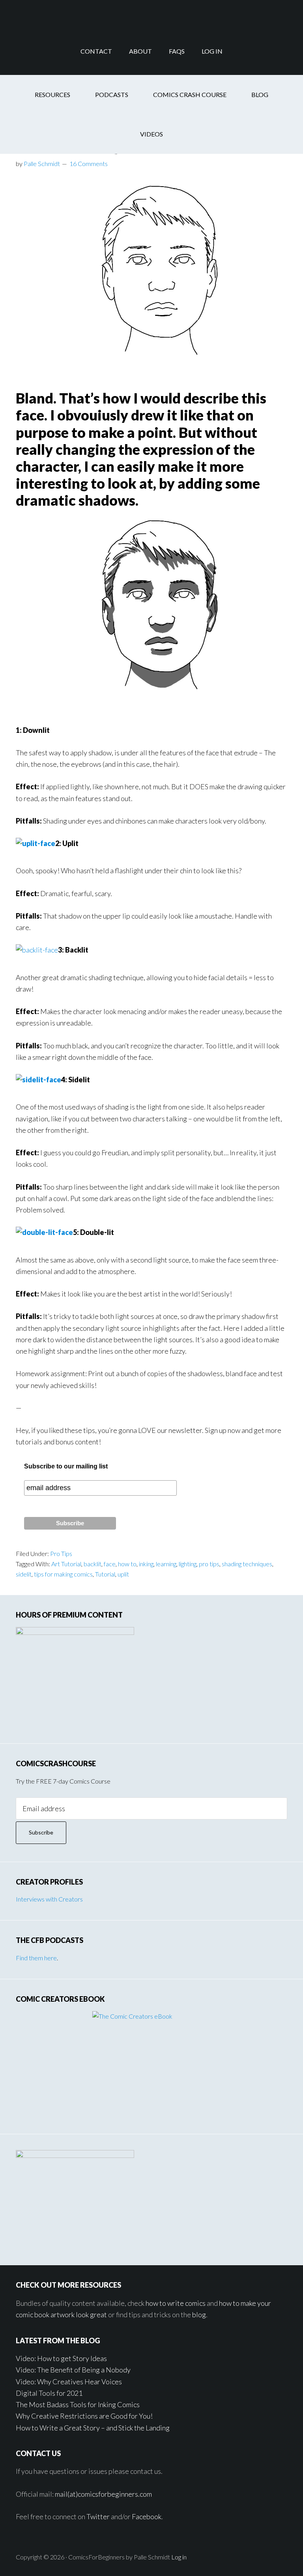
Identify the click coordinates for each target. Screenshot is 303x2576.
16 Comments (89, 163)
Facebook (147, 2516)
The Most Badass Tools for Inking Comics (78, 2404)
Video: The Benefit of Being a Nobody (73, 2370)
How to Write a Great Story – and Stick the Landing (93, 2428)
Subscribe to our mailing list (66, 1466)
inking (146, 1564)
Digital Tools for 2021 (49, 2393)
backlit (93, 1564)
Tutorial (105, 1574)
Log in (179, 2557)
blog (199, 2314)
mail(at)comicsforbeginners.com (103, 2494)
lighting (188, 1564)
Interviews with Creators (49, 1899)
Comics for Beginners (151, 14)
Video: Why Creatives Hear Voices (69, 2382)
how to (127, 1564)
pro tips (209, 1564)
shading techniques (247, 1564)
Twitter (98, 2516)
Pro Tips (61, 1553)
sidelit (24, 1574)
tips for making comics (63, 1574)
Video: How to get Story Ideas (61, 2358)
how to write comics (176, 2303)
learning (166, 1564)
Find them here (36, 1958)
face (110, 1564)
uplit (123, 1574)
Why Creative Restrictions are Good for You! (84, 2416)
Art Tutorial (66, 1564)
